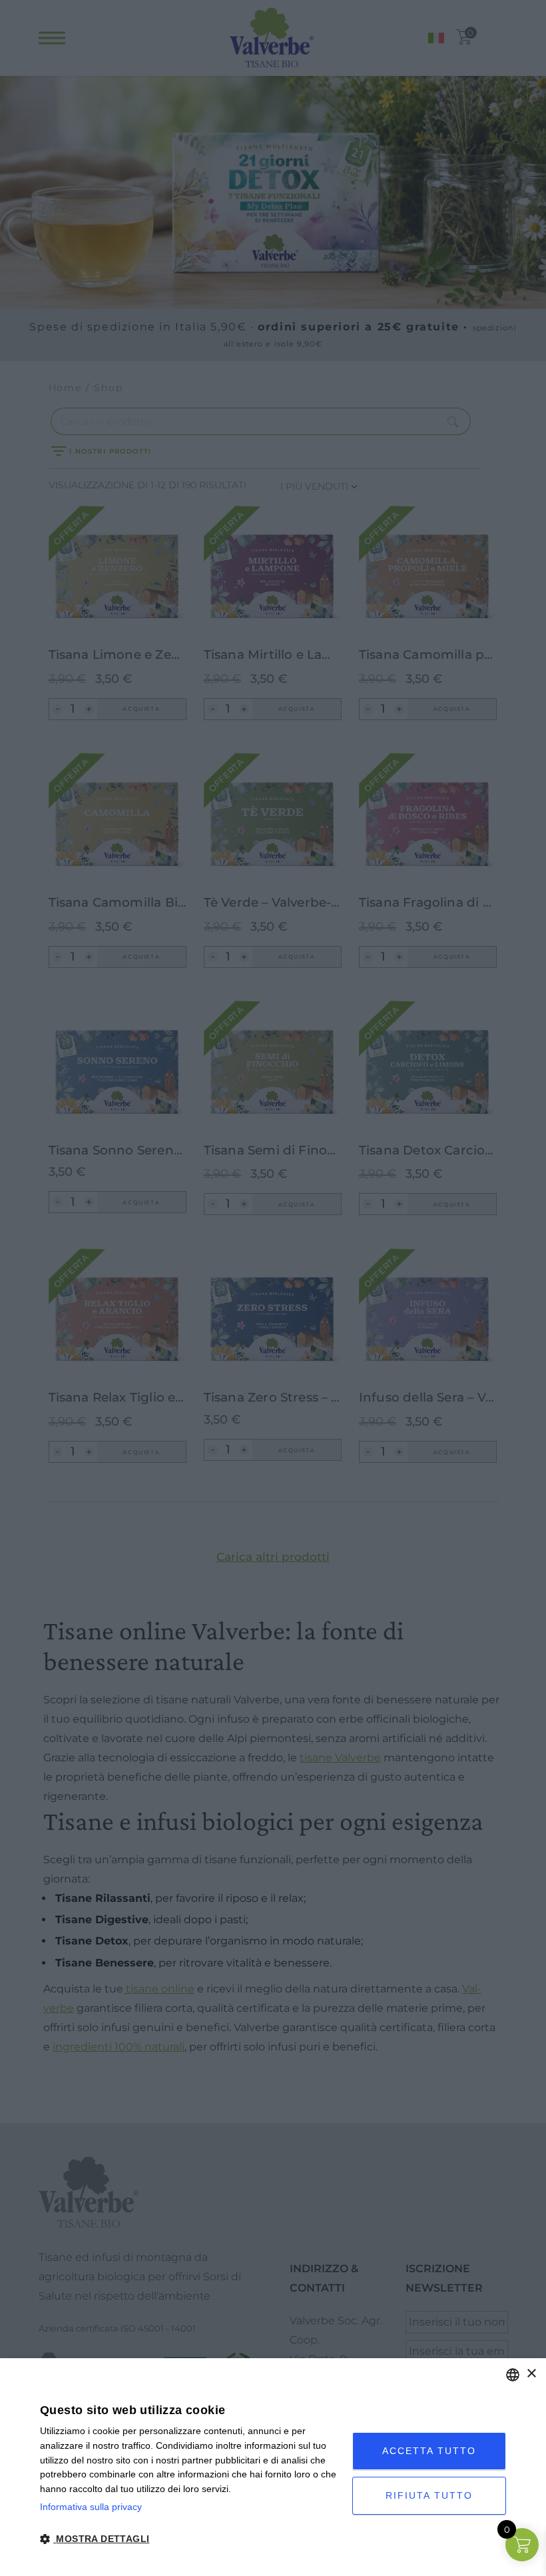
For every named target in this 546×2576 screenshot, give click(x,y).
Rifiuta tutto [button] (429, 2495)
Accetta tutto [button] (429, 2451)
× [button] (531, 2374)
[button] (191, 2539)
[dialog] (273, 2467)
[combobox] (513, 2375)
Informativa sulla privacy (91, 2507)
